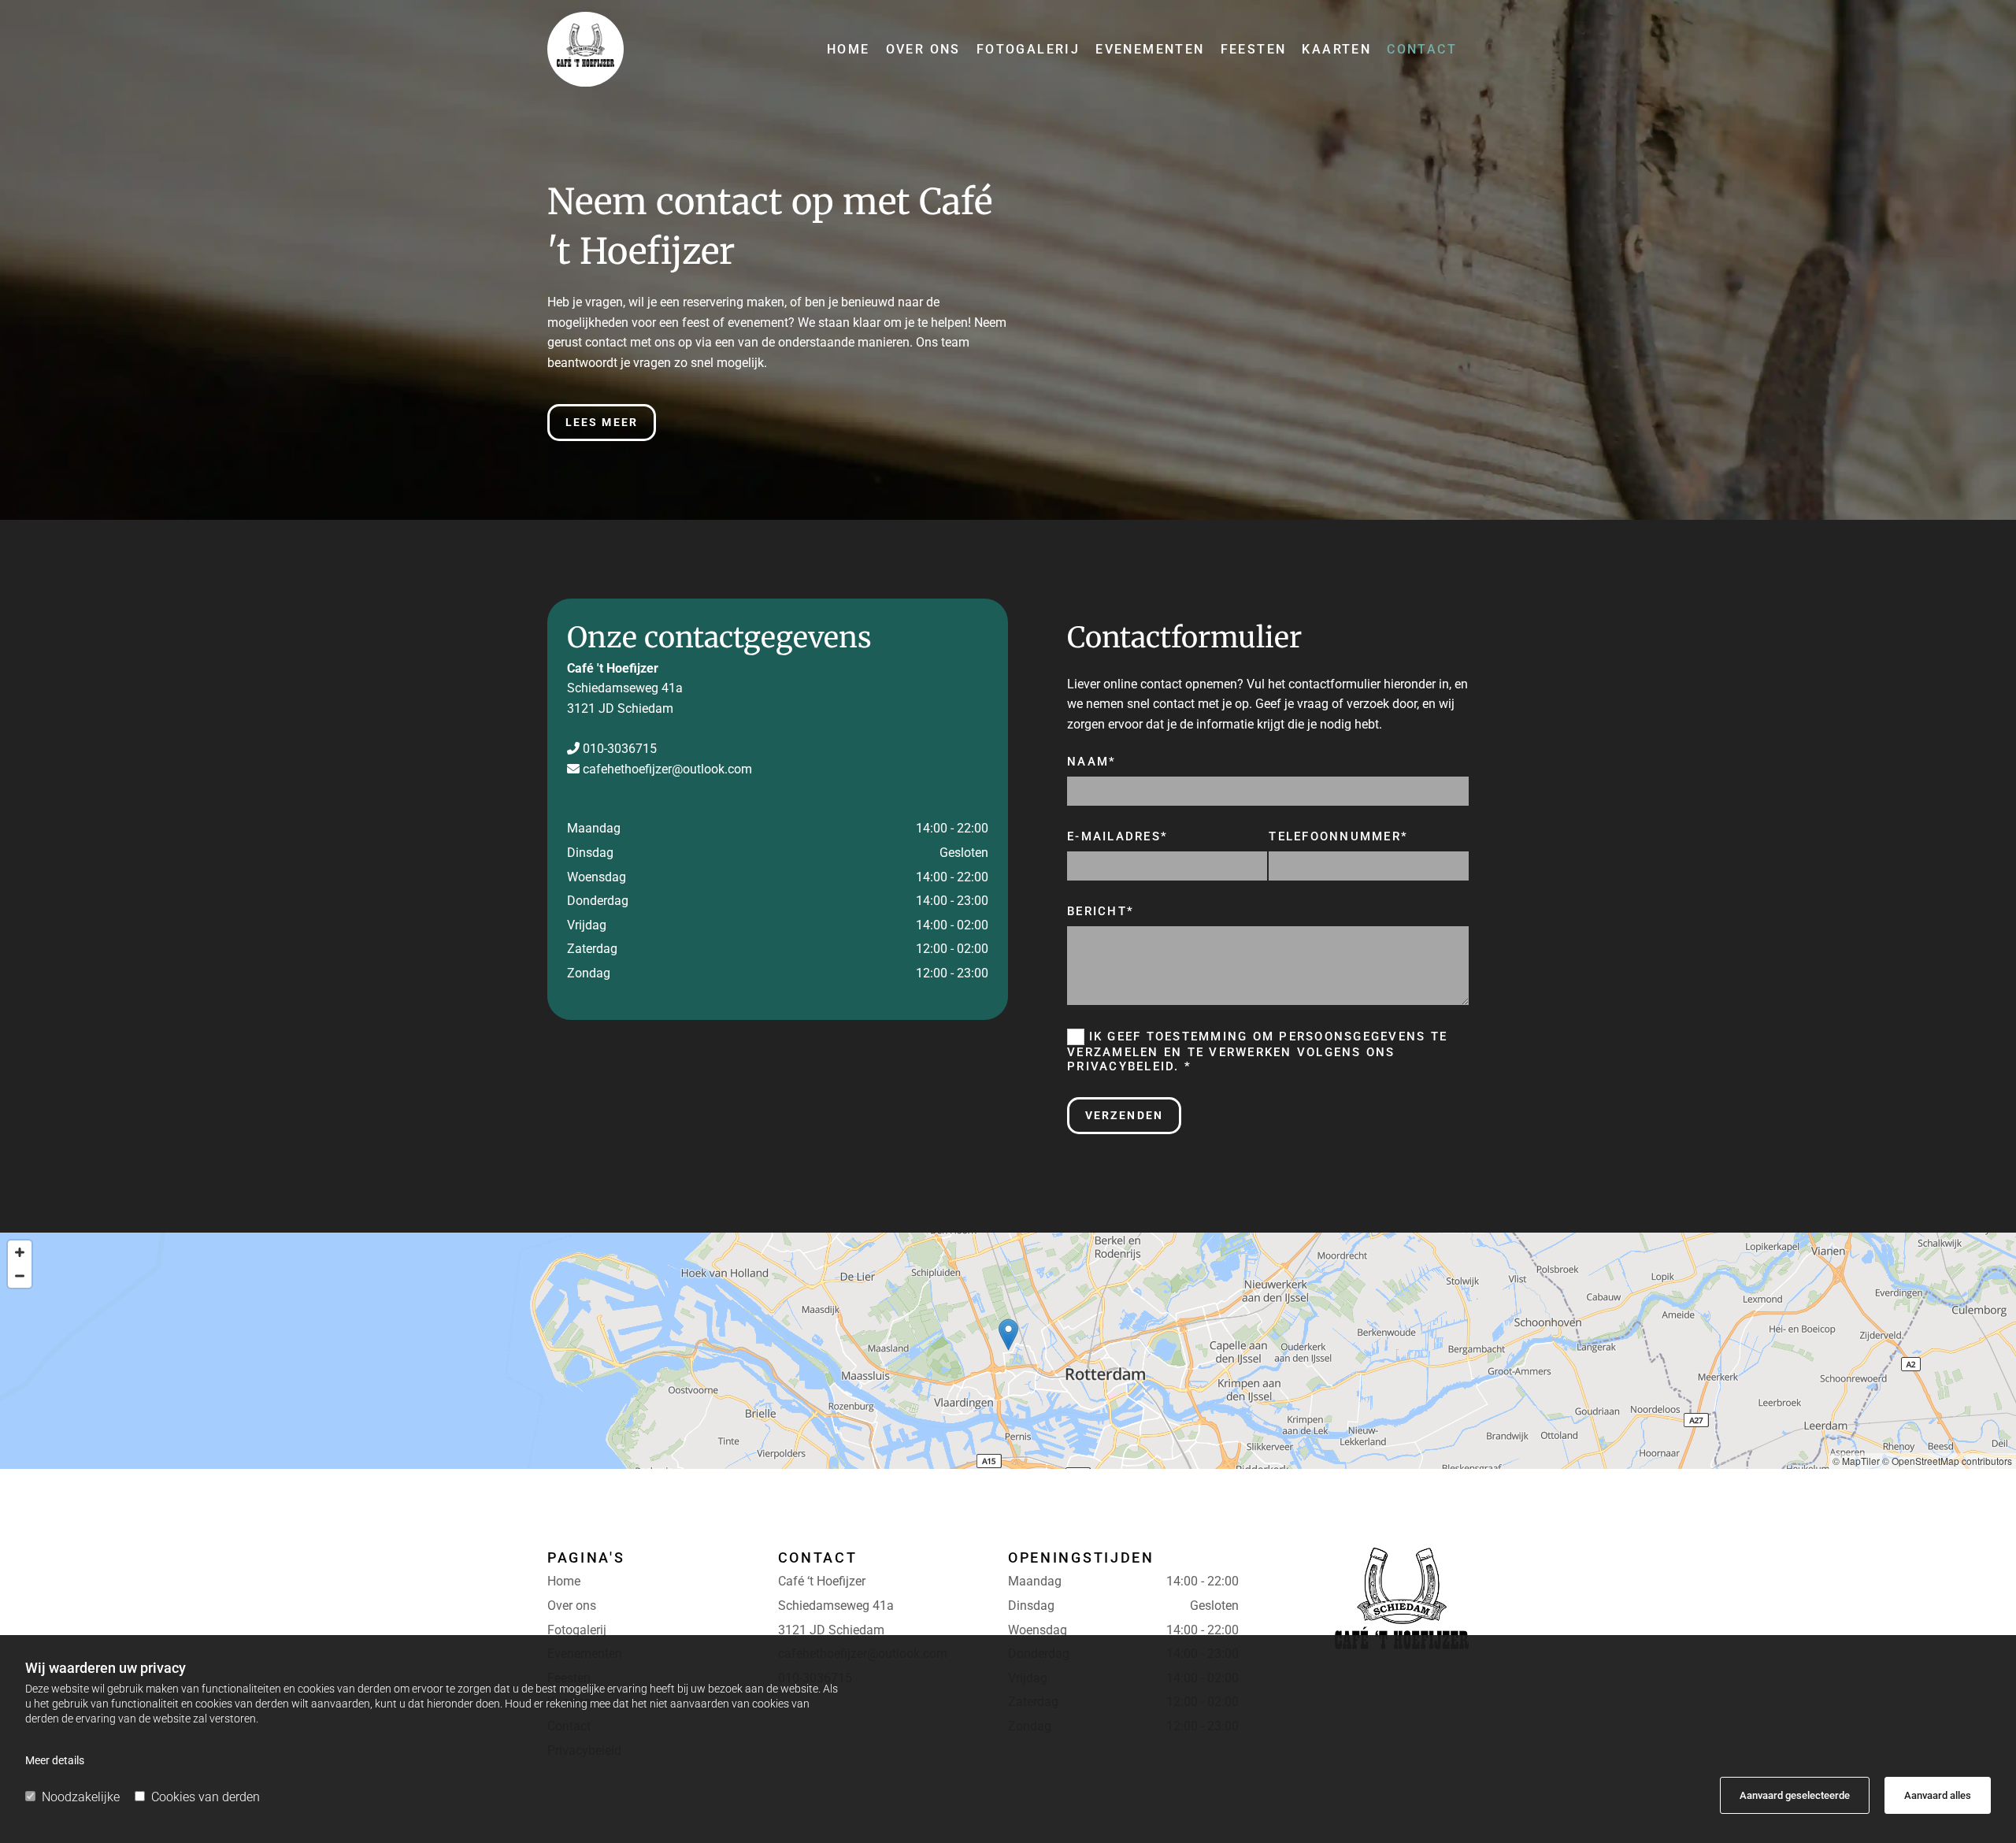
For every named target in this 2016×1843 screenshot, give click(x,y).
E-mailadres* (1117, 836)
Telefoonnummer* (1338, 836)
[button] (602, 423)
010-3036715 (620, 749)
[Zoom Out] (20, 1276)
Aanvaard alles (1938, 1795)
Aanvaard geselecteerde (1795, 1795)
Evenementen (1150, 49)
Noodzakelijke (81, 1797)
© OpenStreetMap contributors (1947, 1461)
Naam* (1091, 762)
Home (849, 49)
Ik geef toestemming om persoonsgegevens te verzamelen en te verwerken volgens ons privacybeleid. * (1257, 1051)
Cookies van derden (206, 1797)
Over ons (923, 49)
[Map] (1008, 1351)
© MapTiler (1856, 1461)
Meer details (55, 1760)
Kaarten (1336, 49)
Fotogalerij (1028, 49)
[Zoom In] (20, 1252)
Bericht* (1101, 911)
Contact (1422, 49)
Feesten (1254, 49)
